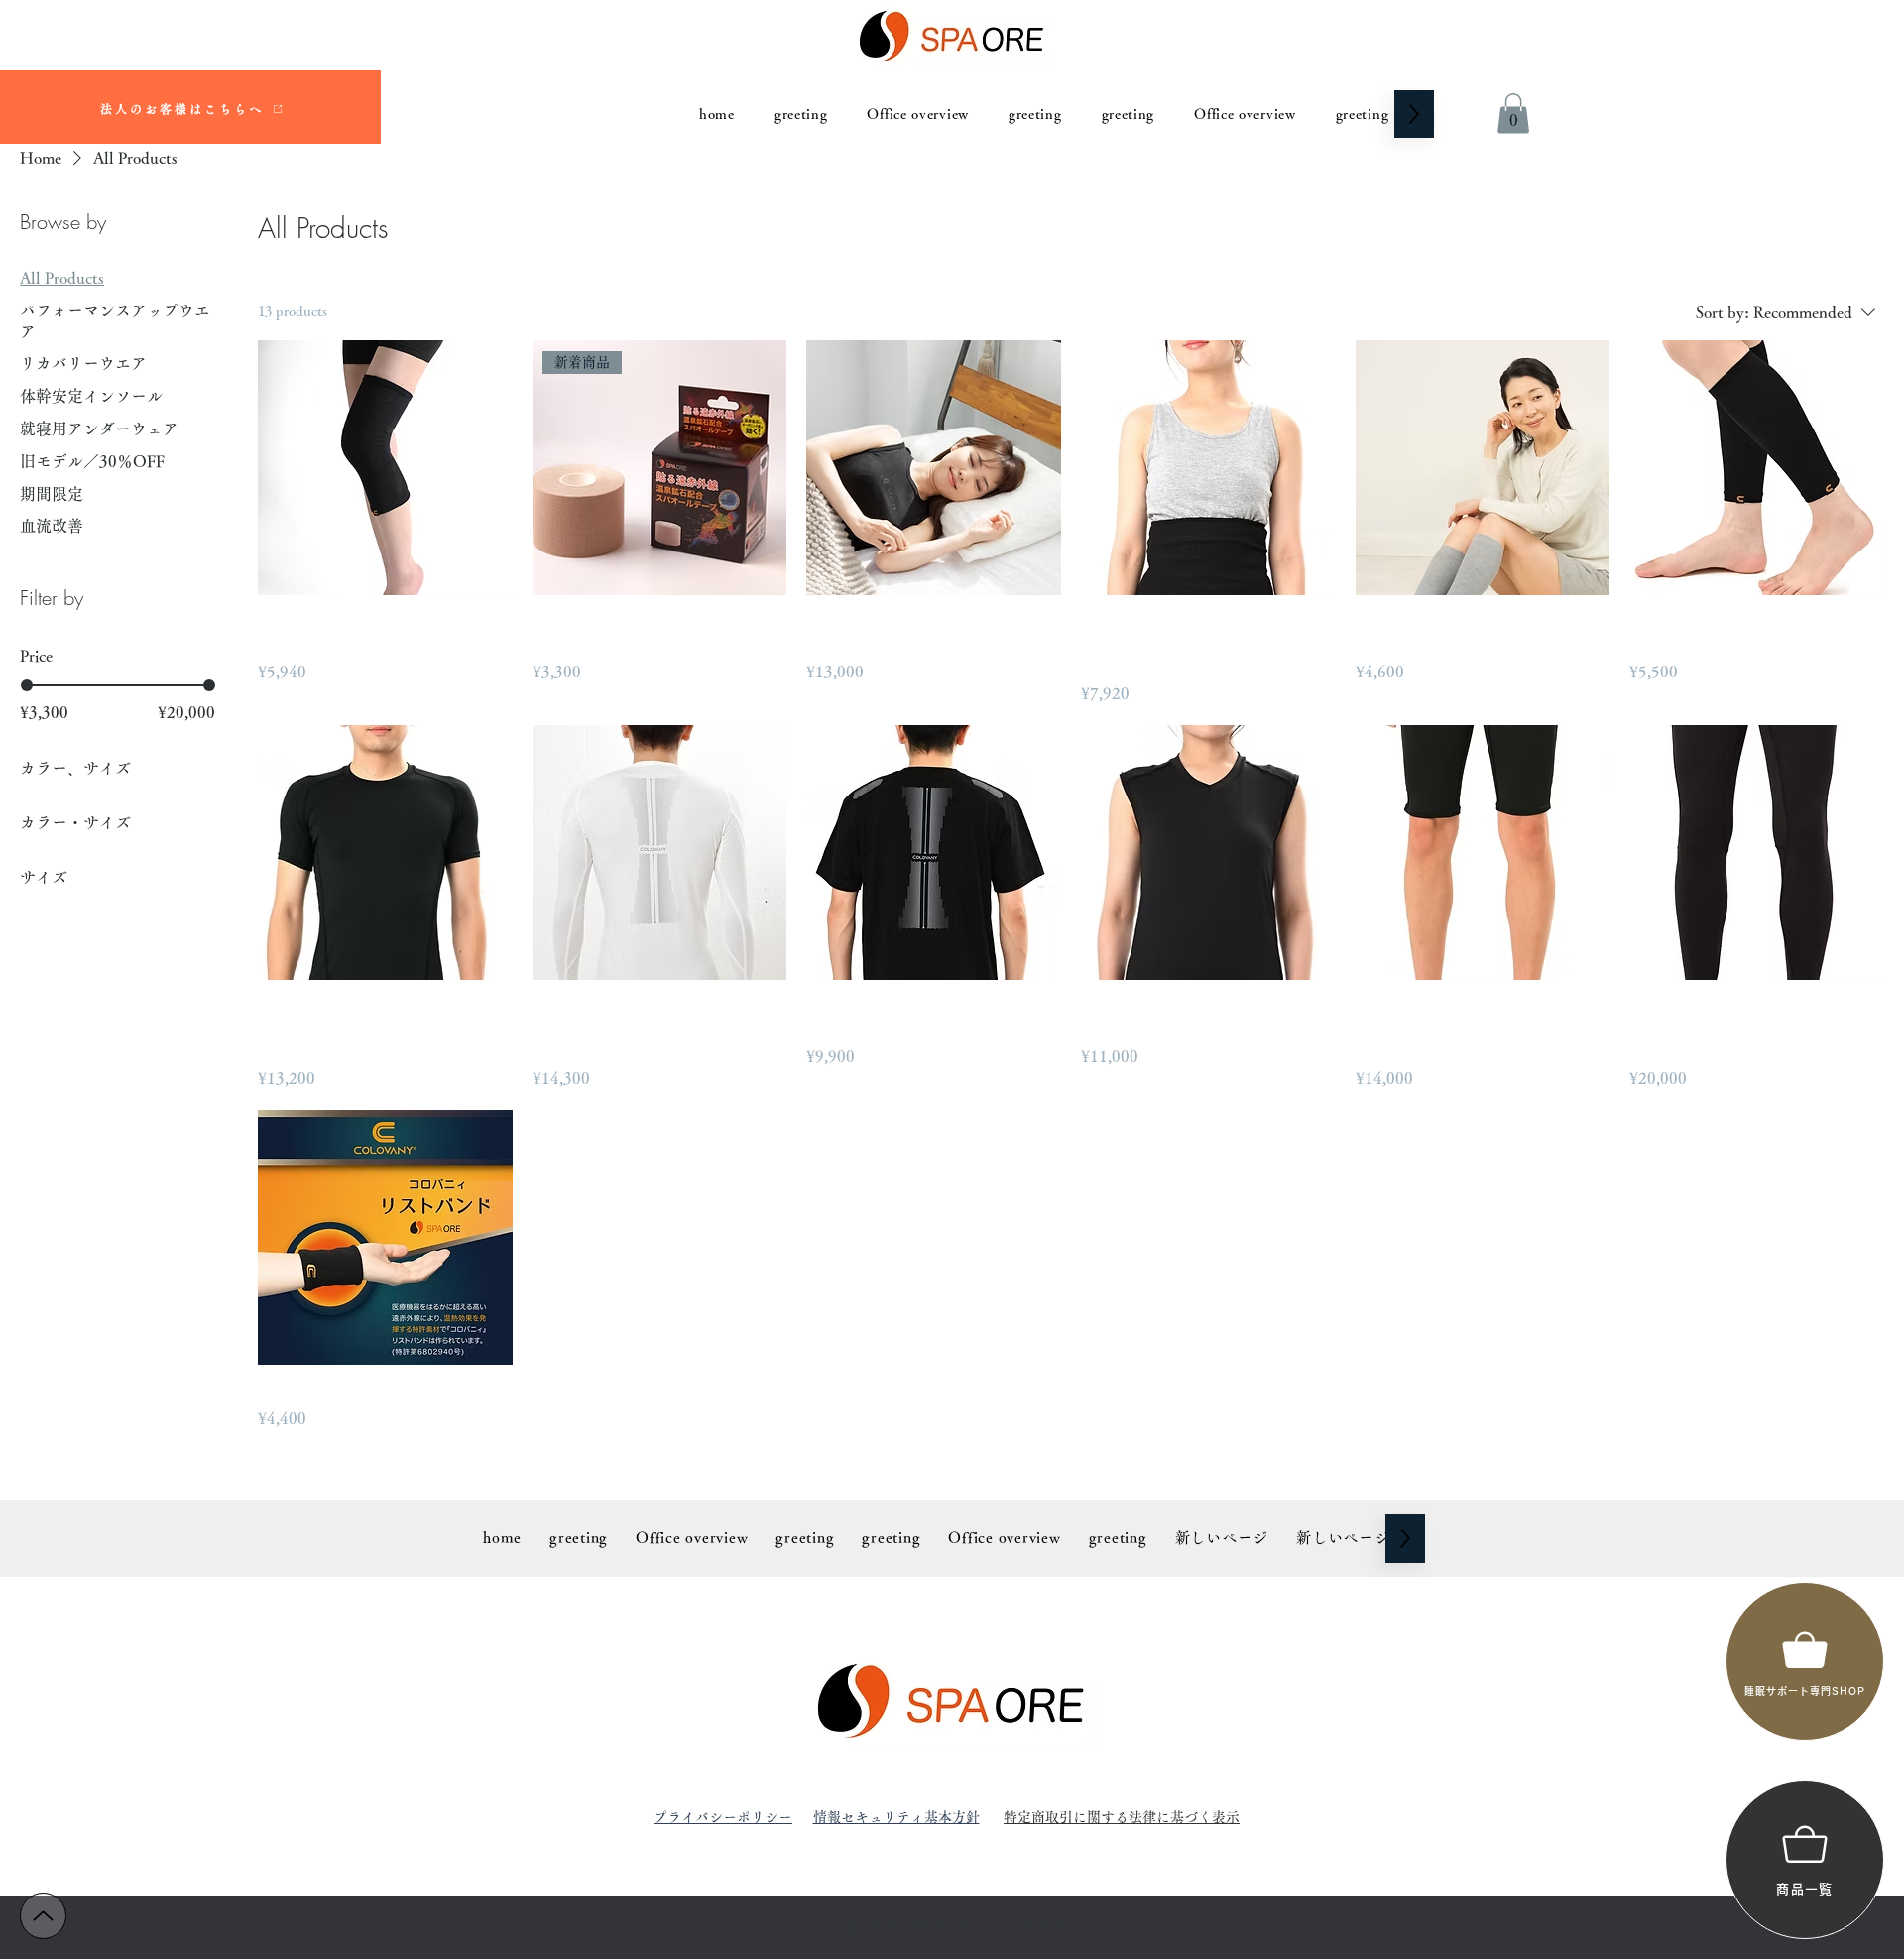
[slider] (27, 685)
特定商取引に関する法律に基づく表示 (1122, 1817)
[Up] (43, 1916)
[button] (1513, 114)
